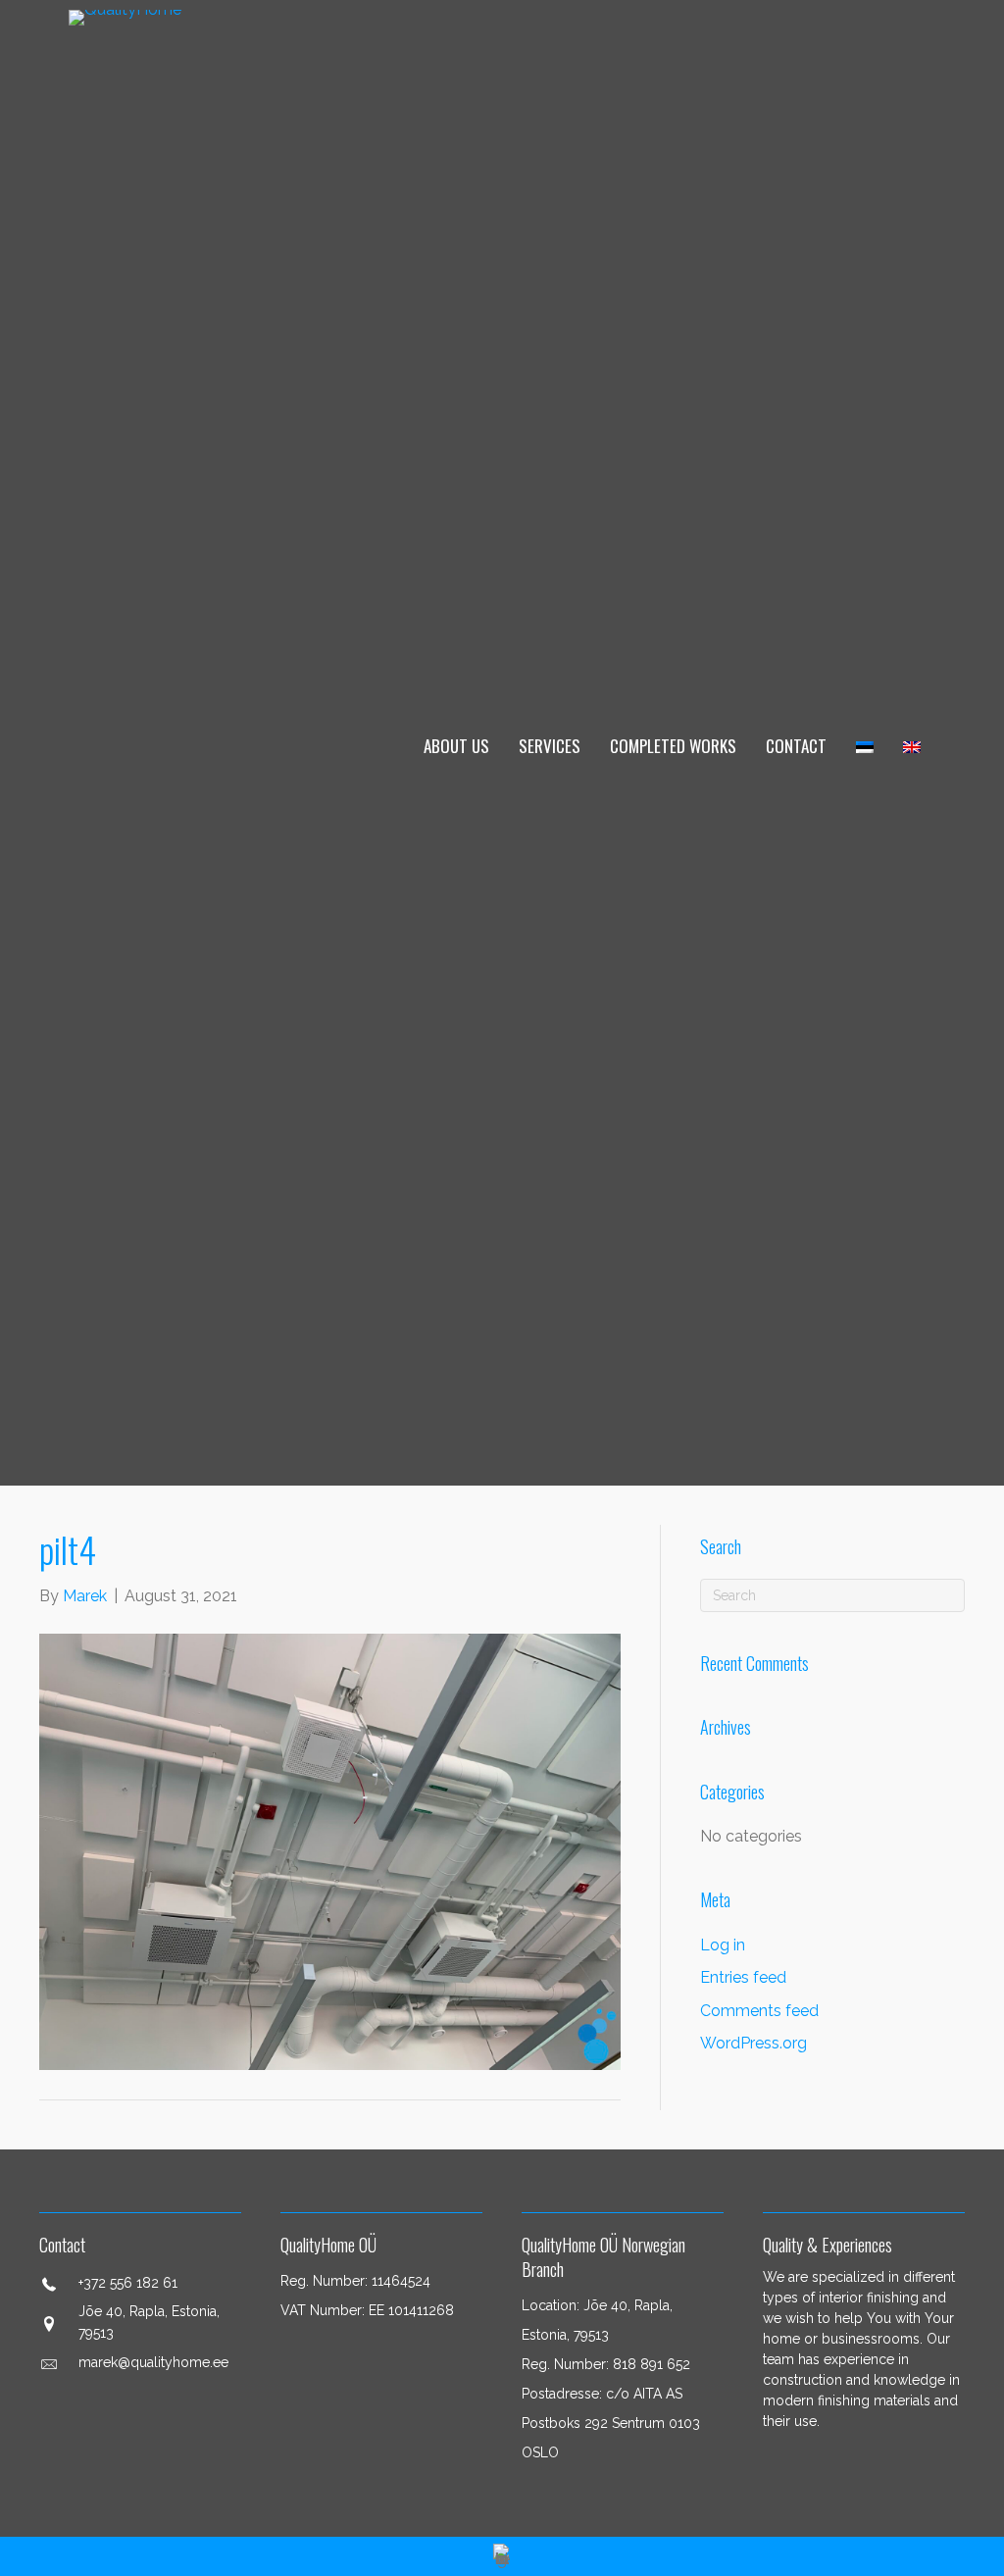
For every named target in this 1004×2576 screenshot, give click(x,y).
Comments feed (759, 2011)
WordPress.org (753, 2043)
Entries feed (743, 1977)
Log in (723, 1945)
